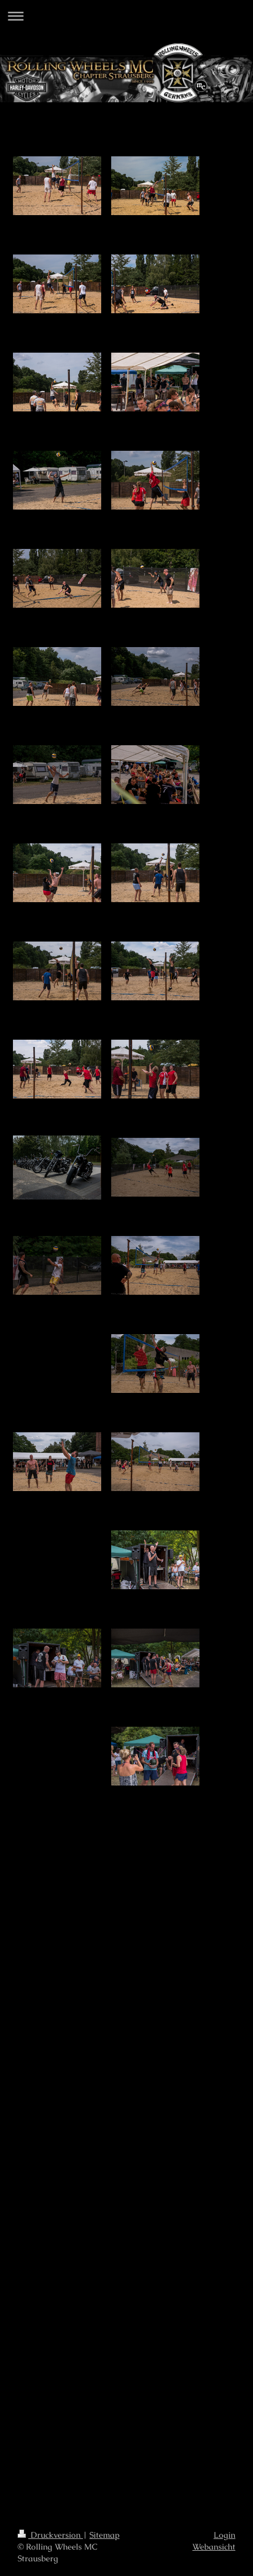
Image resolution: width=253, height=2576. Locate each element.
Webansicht (214, 2547)
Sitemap (104, 2535)
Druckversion (56, 2535)
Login (224, 2535)
